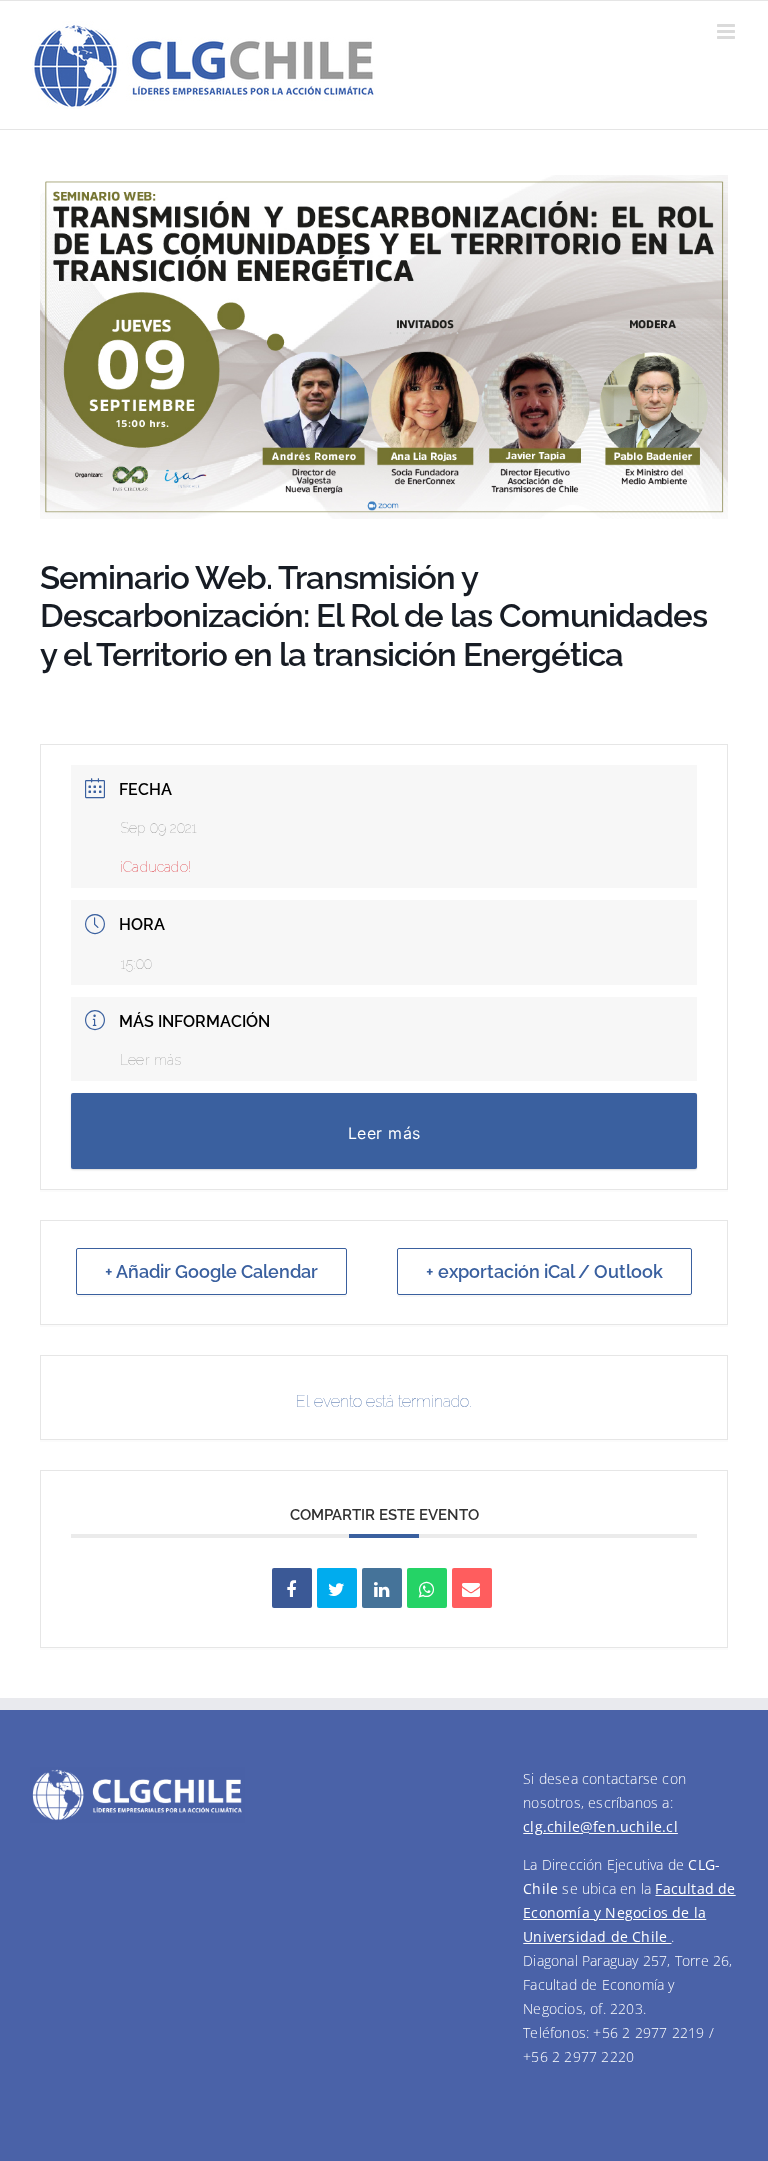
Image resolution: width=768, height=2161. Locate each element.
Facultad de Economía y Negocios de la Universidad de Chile (629, 1912)
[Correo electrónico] (472, 1588)
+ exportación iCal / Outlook (544, 1271)
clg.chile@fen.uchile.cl (600, 1826)
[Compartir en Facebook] (292, 1588)
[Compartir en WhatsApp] (427, 1588)
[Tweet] (337, 1588)
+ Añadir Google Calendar (211, 1271)
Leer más (151, 1060)
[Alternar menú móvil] (727, 31)
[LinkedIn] (382, 1588)
